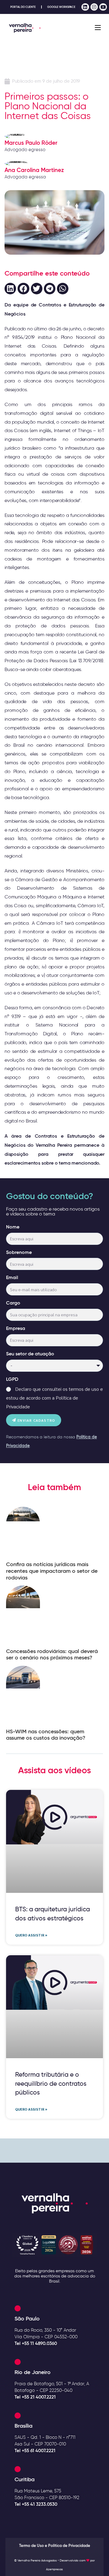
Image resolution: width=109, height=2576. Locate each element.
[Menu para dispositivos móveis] (98, 28)
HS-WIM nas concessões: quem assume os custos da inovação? (46, 1735)
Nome (13, 1227)
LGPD (12, 1379)
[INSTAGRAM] (94, 7)
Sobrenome (19, 1252)
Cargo (13, 1303)
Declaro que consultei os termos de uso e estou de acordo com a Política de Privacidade (54, 1398)
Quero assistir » (31, 1935)
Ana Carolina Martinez (34, 170)
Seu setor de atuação (30, 1354)
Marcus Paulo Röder (31, 143)
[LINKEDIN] (85, 7)
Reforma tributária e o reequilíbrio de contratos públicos (51, 2083)
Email (12, 1277)
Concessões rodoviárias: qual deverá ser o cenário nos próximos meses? (52, 1655)
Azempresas (54, 2569)
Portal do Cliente (23, 7)
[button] (10, 289)
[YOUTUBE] (103, 7)
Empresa (16, 1328)
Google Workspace (61, 7)
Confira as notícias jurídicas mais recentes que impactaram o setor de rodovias (52, 1571)
